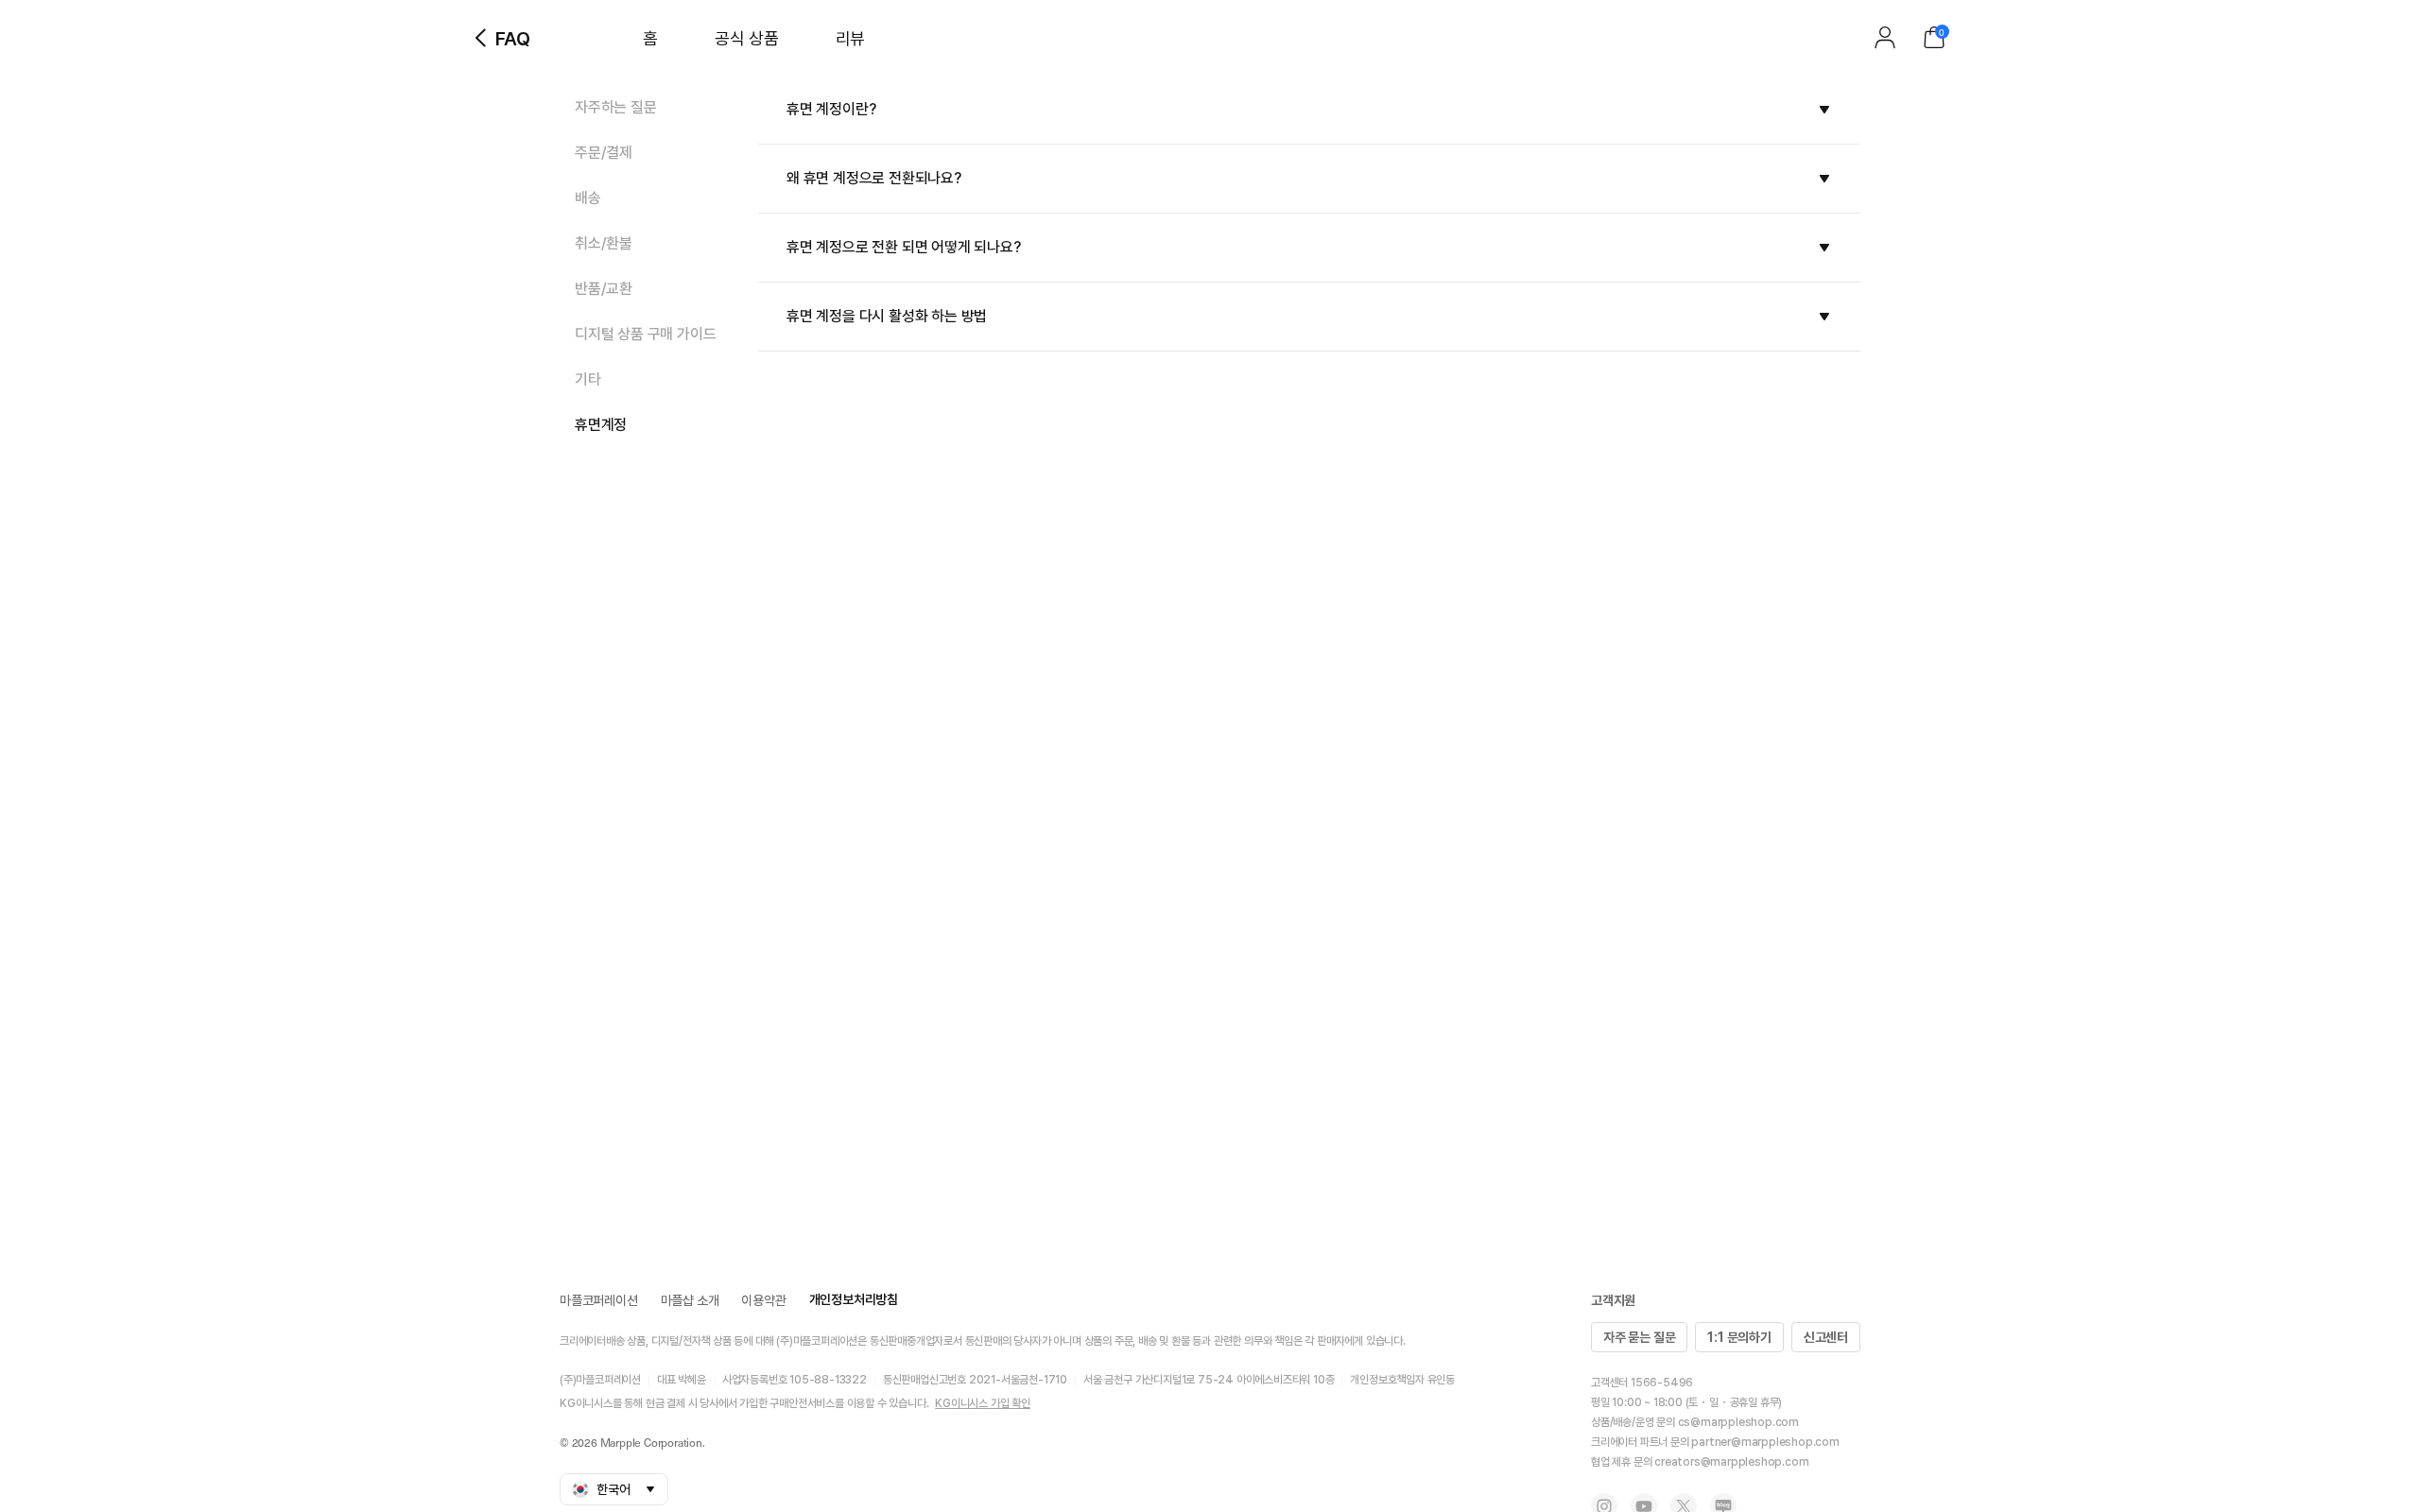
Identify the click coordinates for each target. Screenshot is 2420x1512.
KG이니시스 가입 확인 (983, 1403)
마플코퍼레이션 (599, 1300)
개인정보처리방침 (854, 1299)
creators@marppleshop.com (1731, 1462)
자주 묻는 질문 (1639, 1337)
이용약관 (763, 1300)
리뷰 (850, 38)
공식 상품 (747, 38)
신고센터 (1826, 1337)
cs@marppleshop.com (1738, 1422)
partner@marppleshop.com (1765, 1442)
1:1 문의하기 (1739, 1337)
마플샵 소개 (690, 1300)
